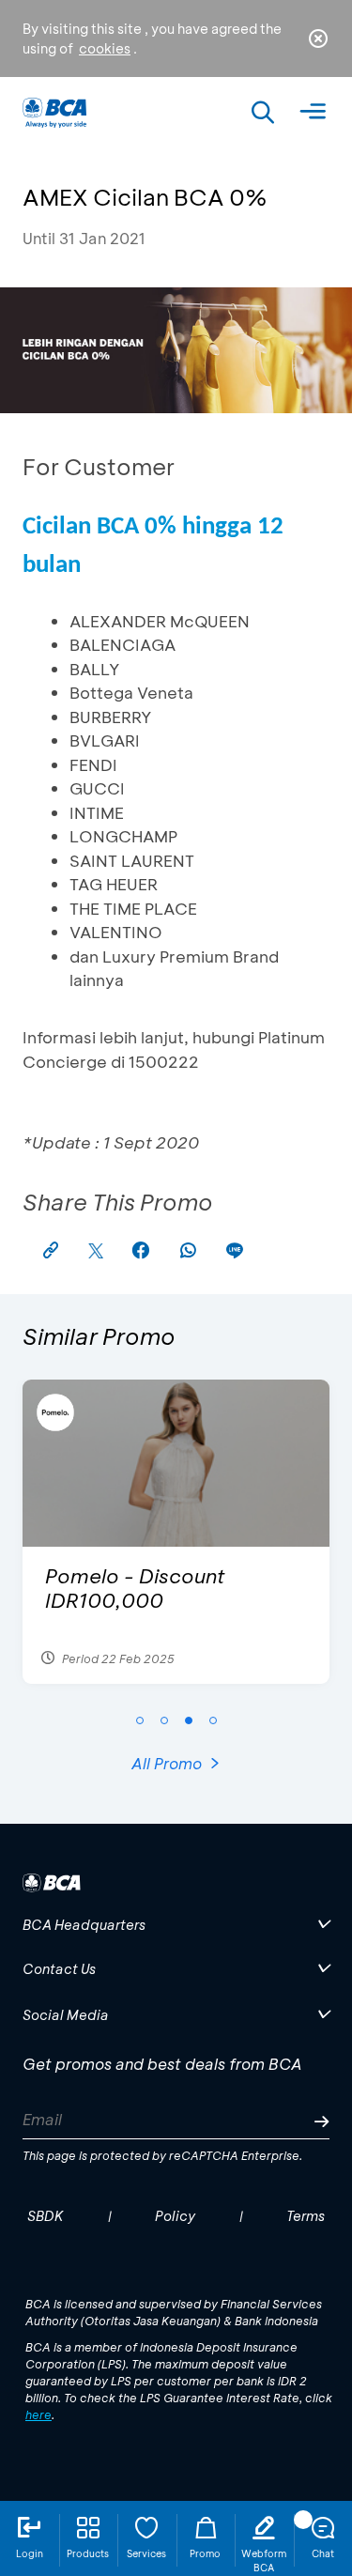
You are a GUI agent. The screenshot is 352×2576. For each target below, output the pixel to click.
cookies (105, 48)
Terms (306, 2216)
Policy (175, 2216)
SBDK (46, 2216)
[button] (140, 1720)
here (38, 2414)
